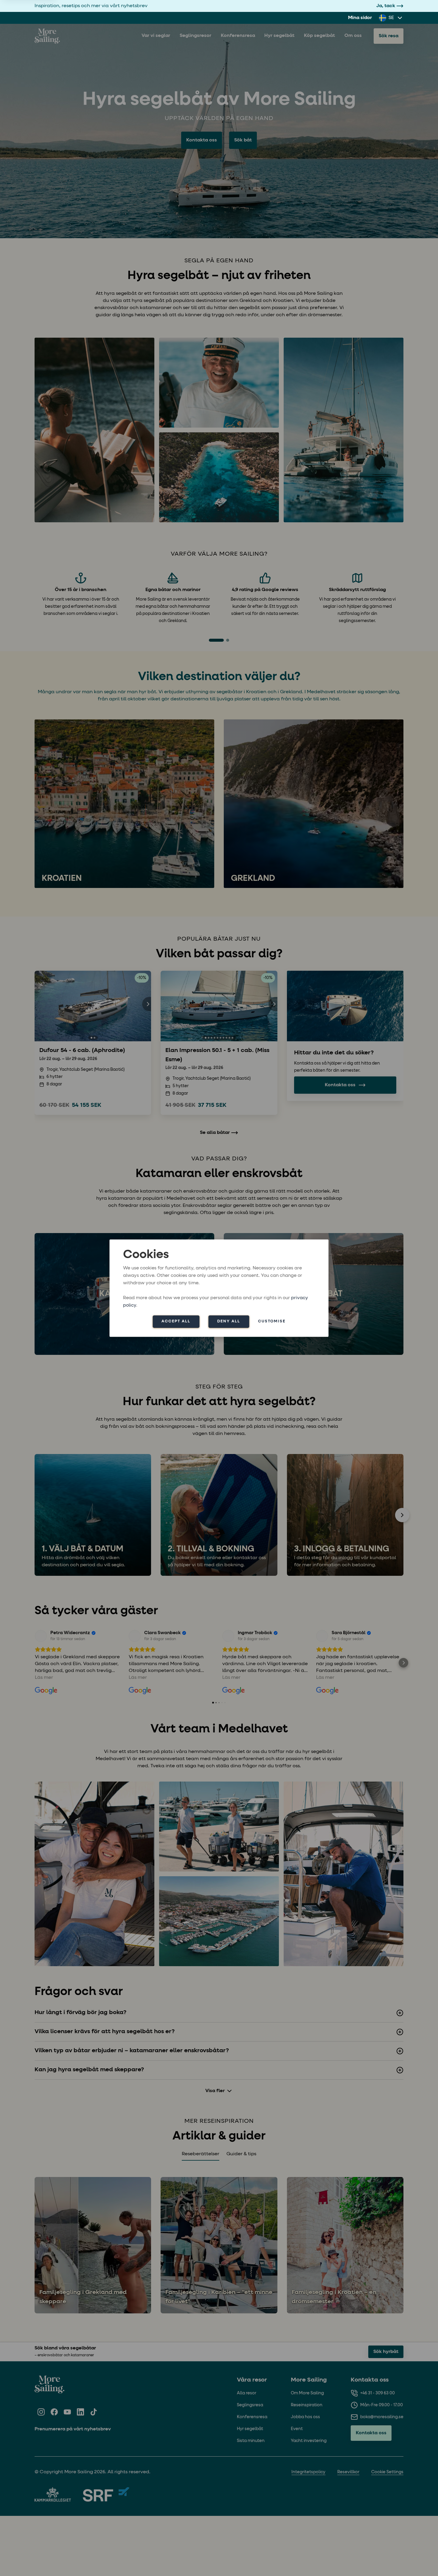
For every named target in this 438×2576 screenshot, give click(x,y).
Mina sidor (360, 18)
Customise (272, 1321)
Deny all (229, 1321)
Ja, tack (386, 6)
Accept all (176, 1321)
